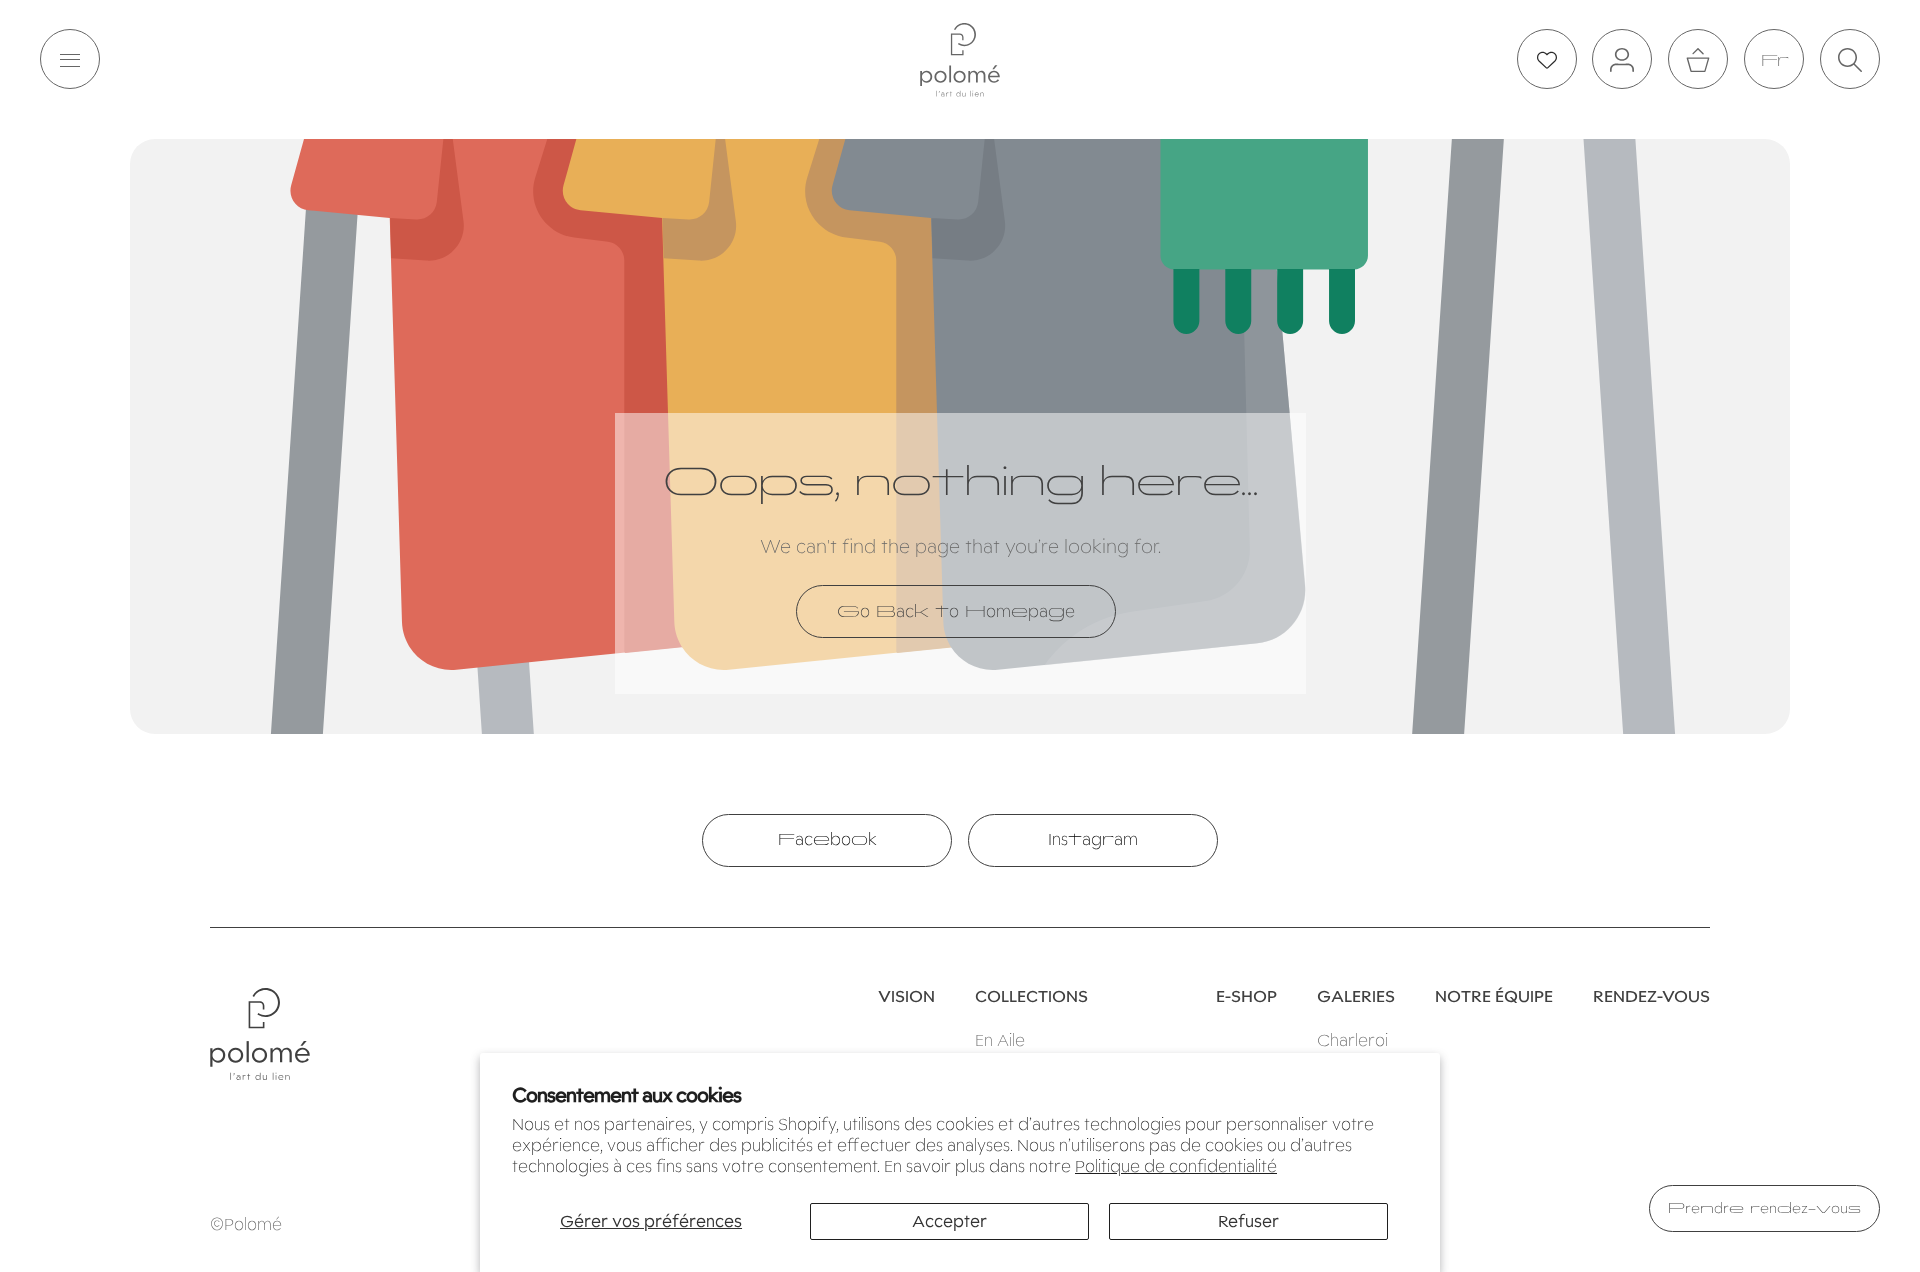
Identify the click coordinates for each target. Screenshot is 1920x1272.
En (1774, 60)
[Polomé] (960, 60)
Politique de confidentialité (1176, 1166)
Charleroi (1352, 1040)
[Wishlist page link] (1547, 60)
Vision (906, 997)
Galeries (1356, 997)
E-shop (1246, 997)
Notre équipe (1494, 997)
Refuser (1248, 1221)
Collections (1031, 997)
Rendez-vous (1651, 997)
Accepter (949, 1221)
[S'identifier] (1622, 60)
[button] (70, 60)
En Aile (1000, 1040)
